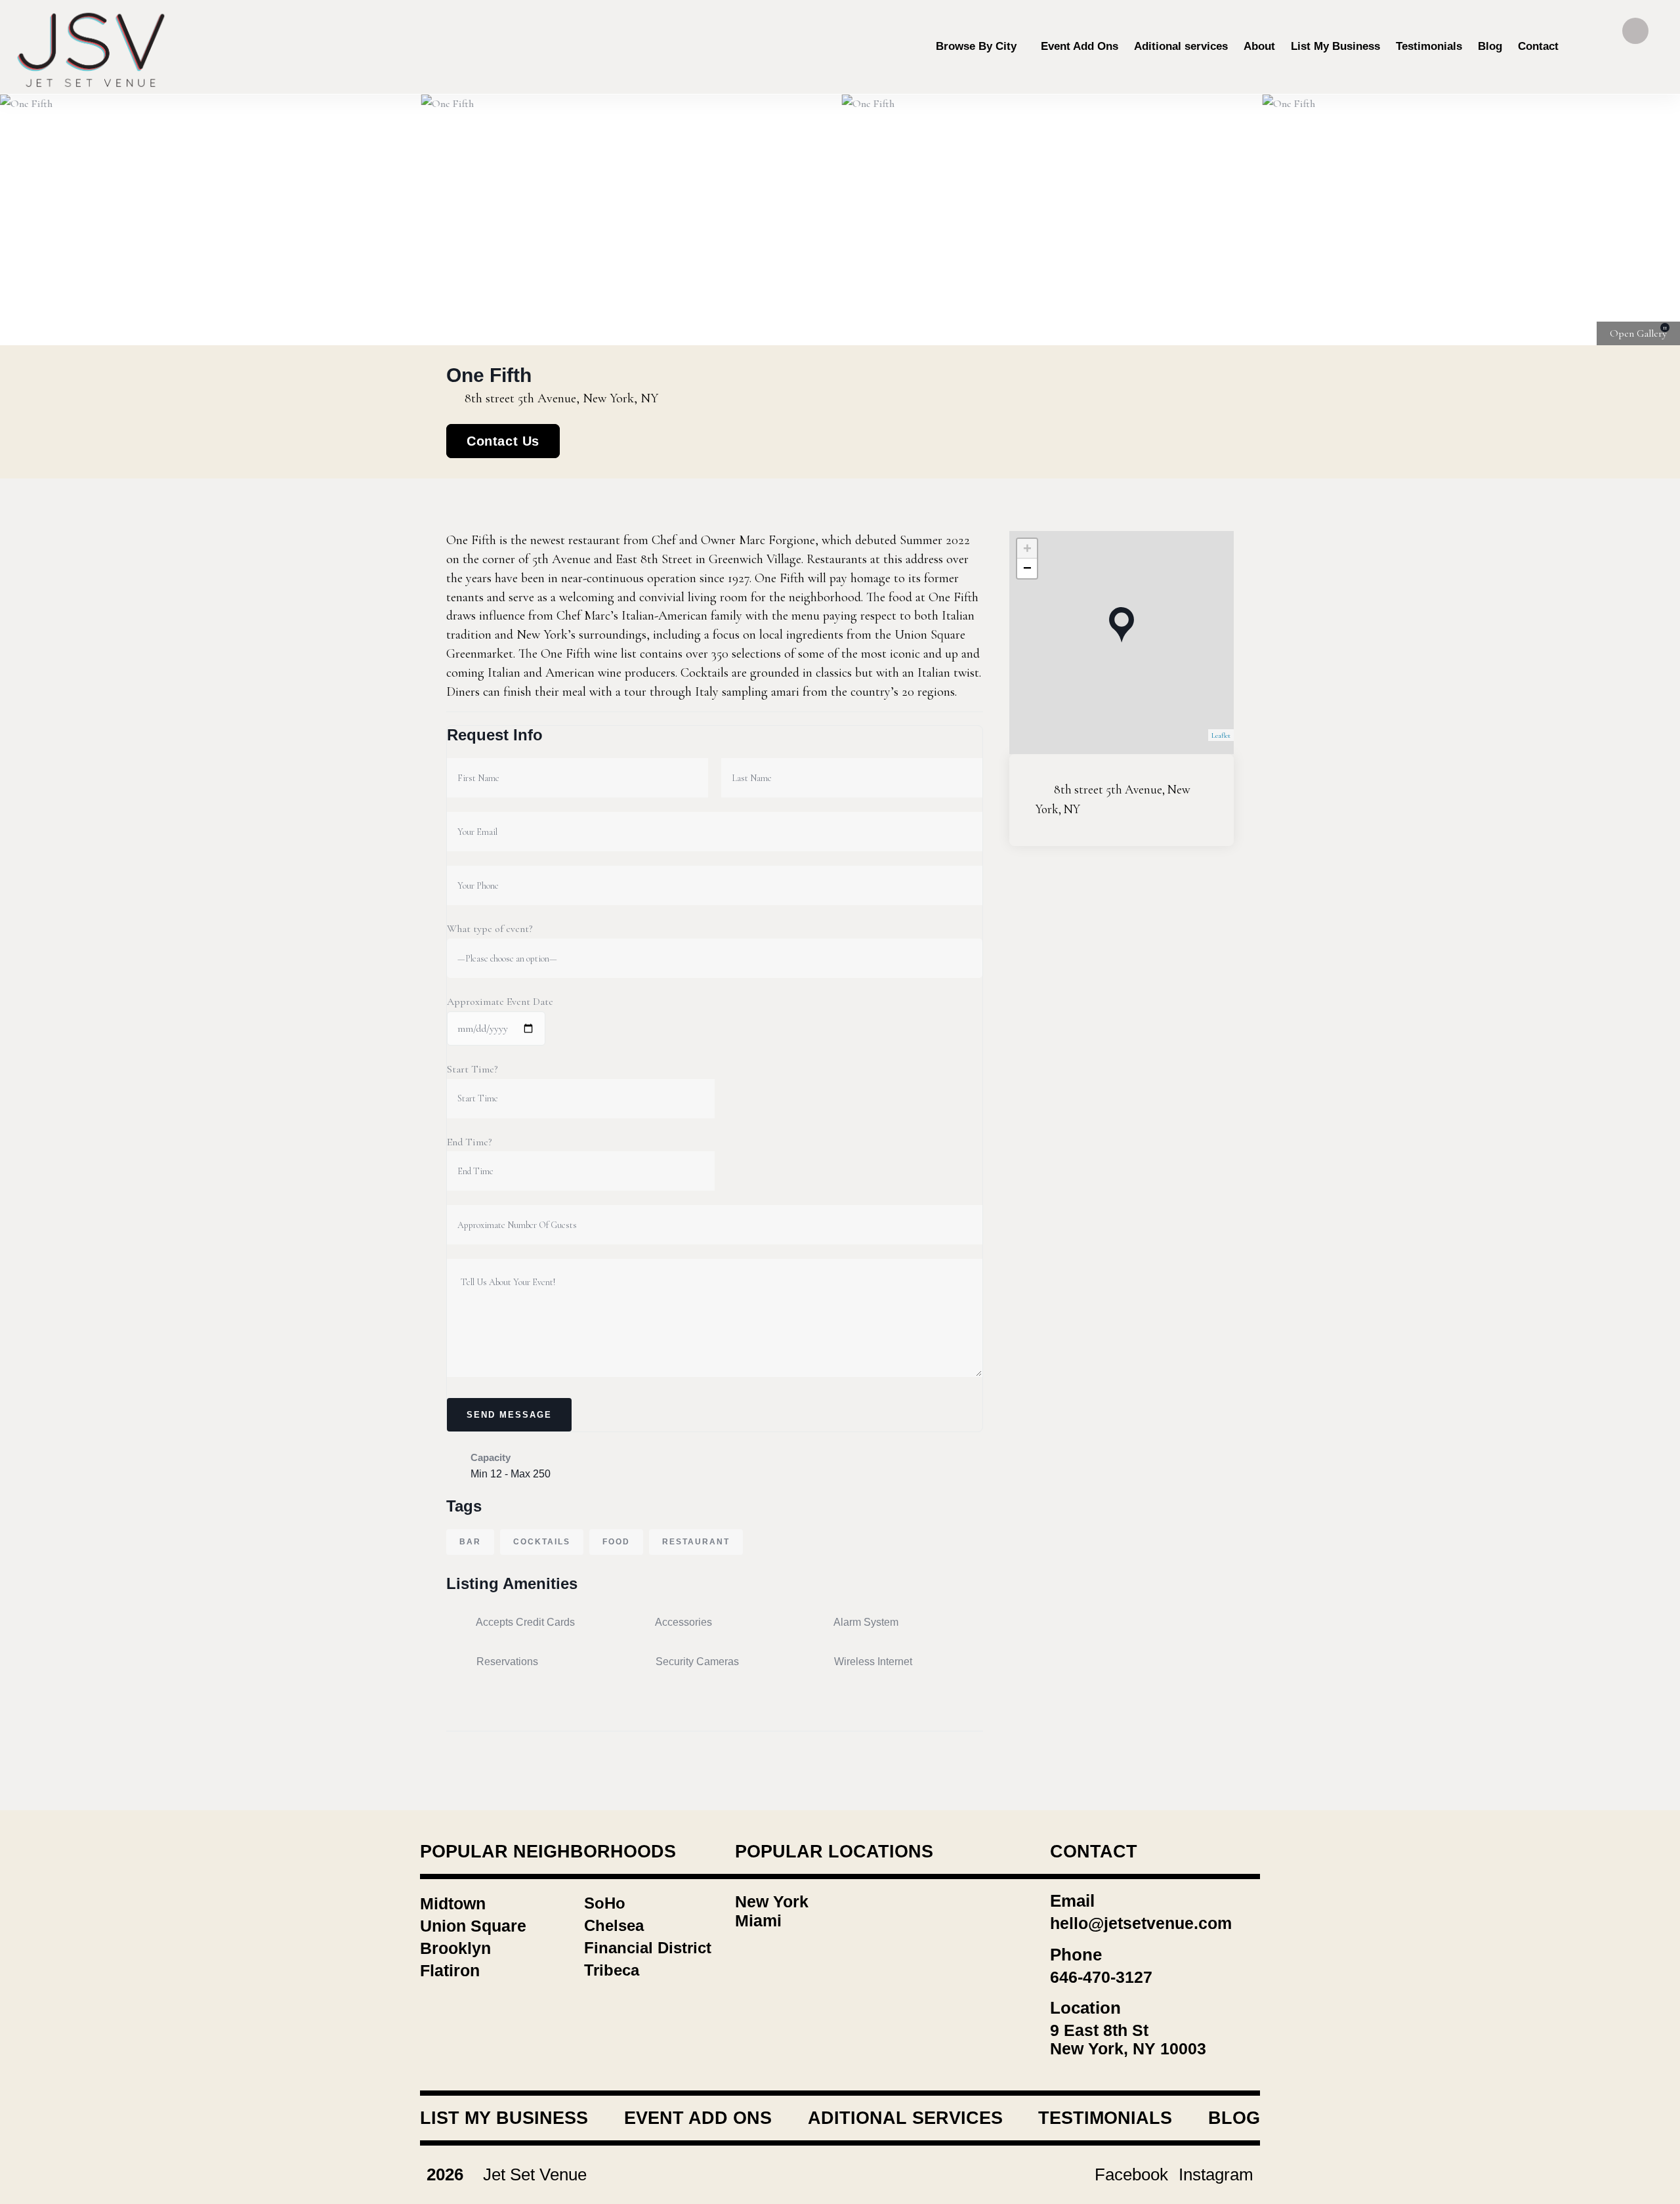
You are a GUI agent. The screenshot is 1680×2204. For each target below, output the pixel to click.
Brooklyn (455, 1948)
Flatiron (450, 1970)
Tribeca (612, 1970)
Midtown (453, 1903)
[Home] (92, 47)
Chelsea (614, 1925)
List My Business (504, 2118)
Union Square (473, 1926)
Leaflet (1221, 735)
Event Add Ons (698, 2118)
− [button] (1027, 568)
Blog (1234, 2118)
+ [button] (1027, 548)
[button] (1654, 220)
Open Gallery (1638, 333)
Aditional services (905, 2118)
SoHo (605, 1903)
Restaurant (696, 1542)
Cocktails (542, 1542)
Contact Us (503, 441)
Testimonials (1105, 2118)
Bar (470, 1542)
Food (616, 1542)
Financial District (648, 1948)
